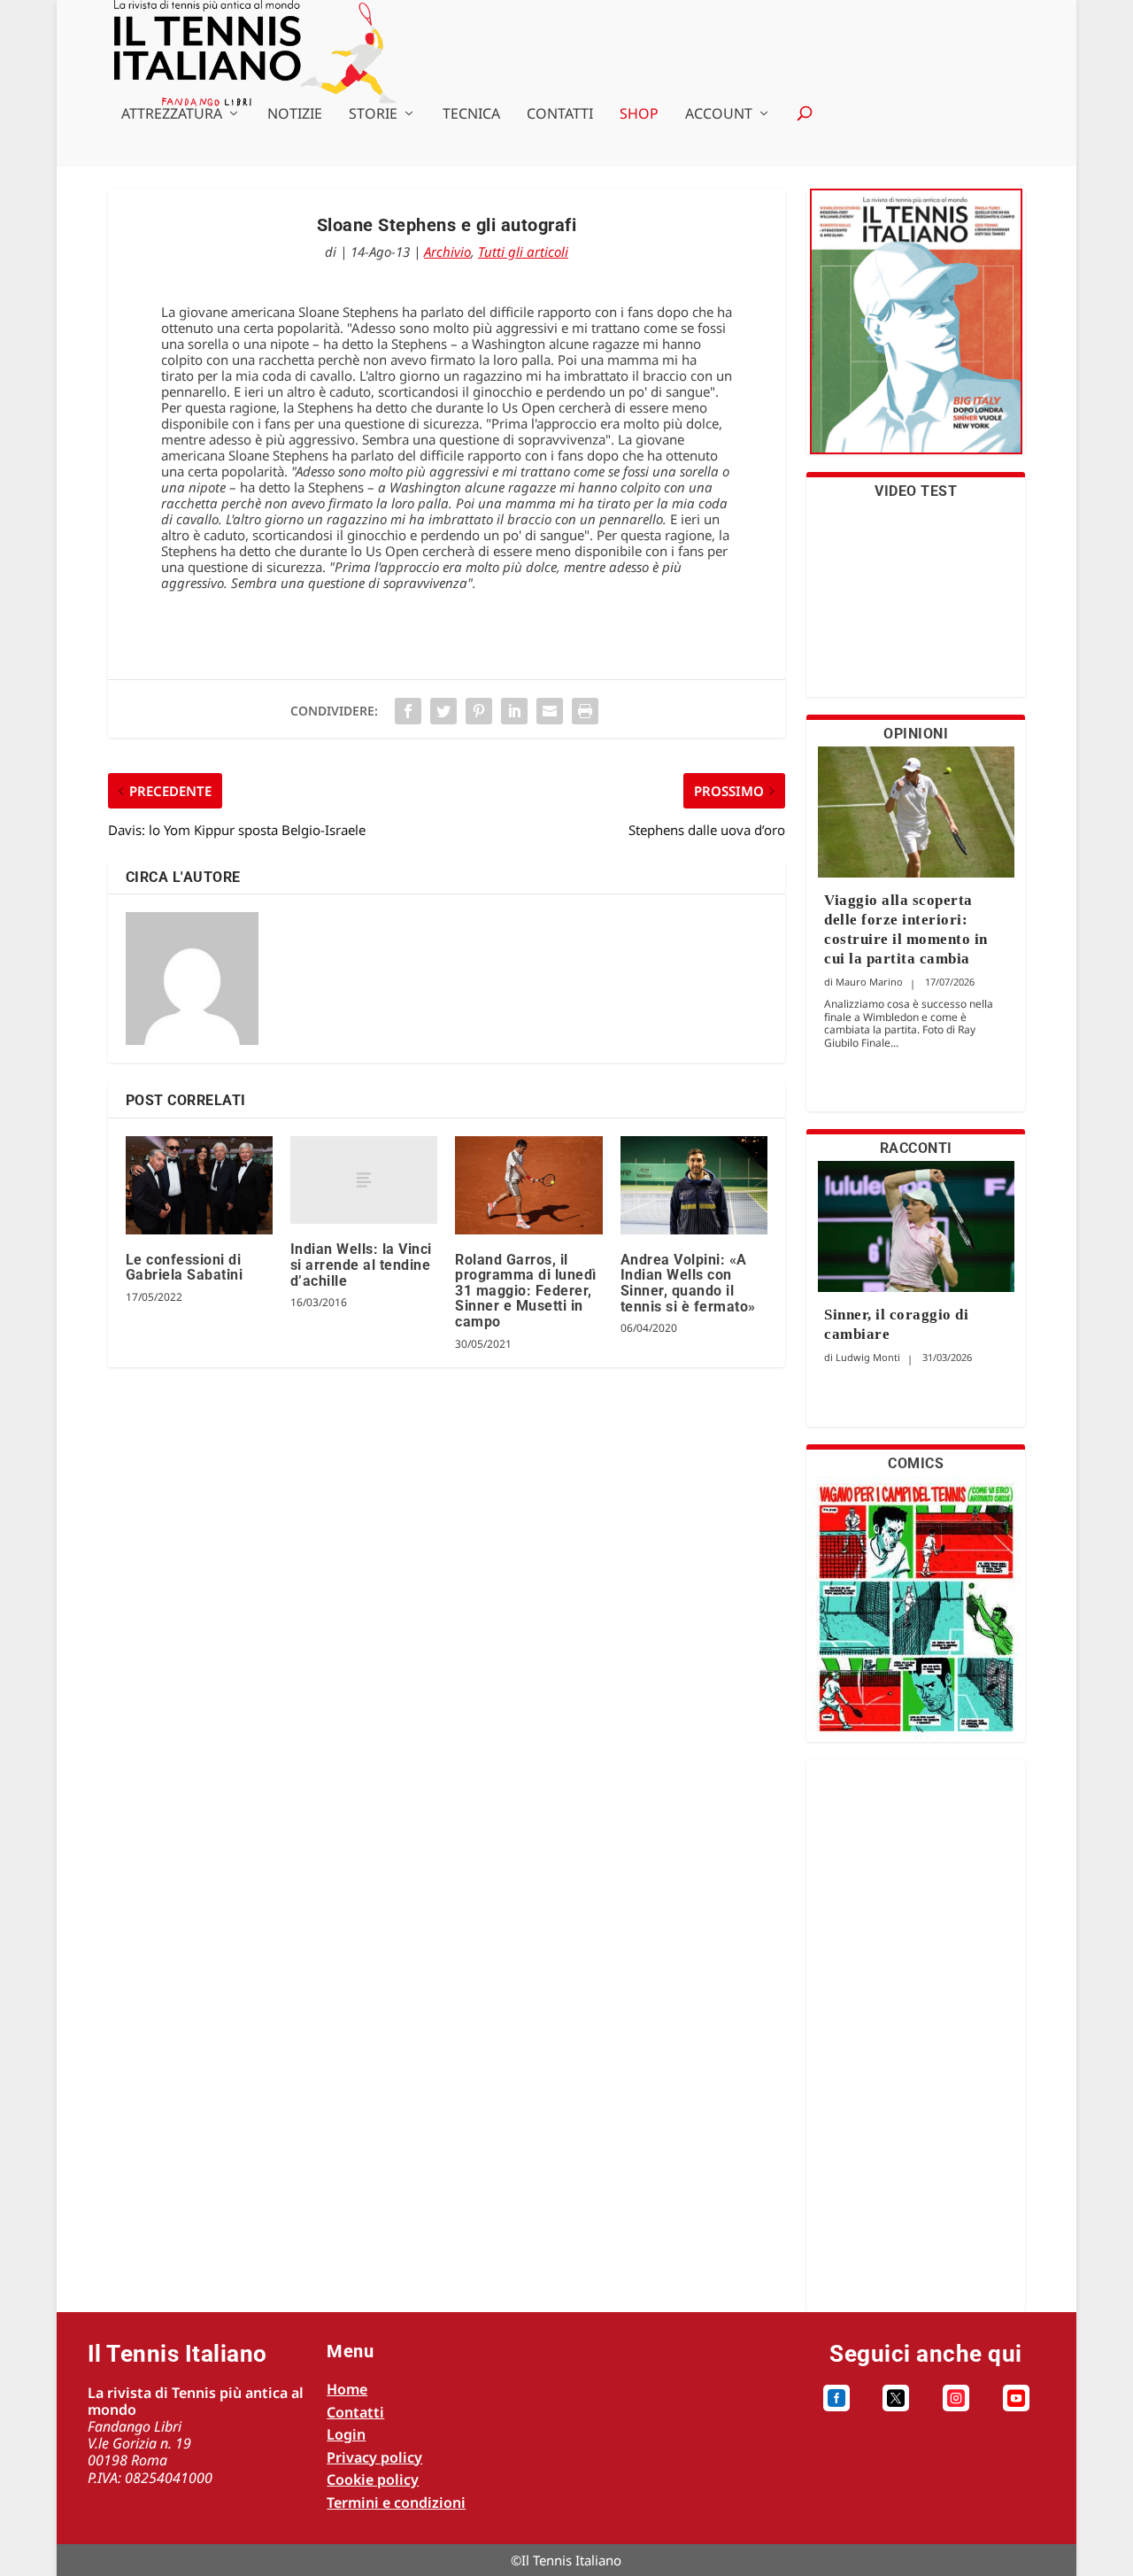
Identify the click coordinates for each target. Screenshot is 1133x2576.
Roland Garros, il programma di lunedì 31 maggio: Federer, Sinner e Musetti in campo (526, 1291)
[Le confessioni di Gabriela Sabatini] (199, 1185)
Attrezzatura (172, 115)
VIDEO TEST (916, 491)
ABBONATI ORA (916, 333)
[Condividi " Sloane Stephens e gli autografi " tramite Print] (585, 711)
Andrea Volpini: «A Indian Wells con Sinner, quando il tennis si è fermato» (688, 1283)
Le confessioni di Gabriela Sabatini (185, 1268)
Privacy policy (374, 2457)
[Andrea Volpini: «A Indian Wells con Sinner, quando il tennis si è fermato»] (694, 1185)
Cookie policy (373, 2479)
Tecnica (471, 115)
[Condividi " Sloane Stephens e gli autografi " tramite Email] (550, 711)
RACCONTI (916, 1148)
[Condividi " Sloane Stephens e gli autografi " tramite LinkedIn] (514, 711)
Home (347, 2389)
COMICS (916, 1463)
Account (719, 115)
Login (346, 2434)
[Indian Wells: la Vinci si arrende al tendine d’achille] (364, 1180)
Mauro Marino (869, 982)
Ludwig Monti (868, 1357)
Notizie (295, 115)
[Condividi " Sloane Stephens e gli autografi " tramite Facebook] (408, 711)
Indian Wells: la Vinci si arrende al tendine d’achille (361, 1265)
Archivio (447, 251)
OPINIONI (916, 734)
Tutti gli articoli (523, 251)
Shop (639, 115)
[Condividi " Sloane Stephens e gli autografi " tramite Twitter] (443, 711)
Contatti (560, 115)
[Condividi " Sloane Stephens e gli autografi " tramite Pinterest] (479, 711)
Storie (373, 115)
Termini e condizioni (396, 2503)
